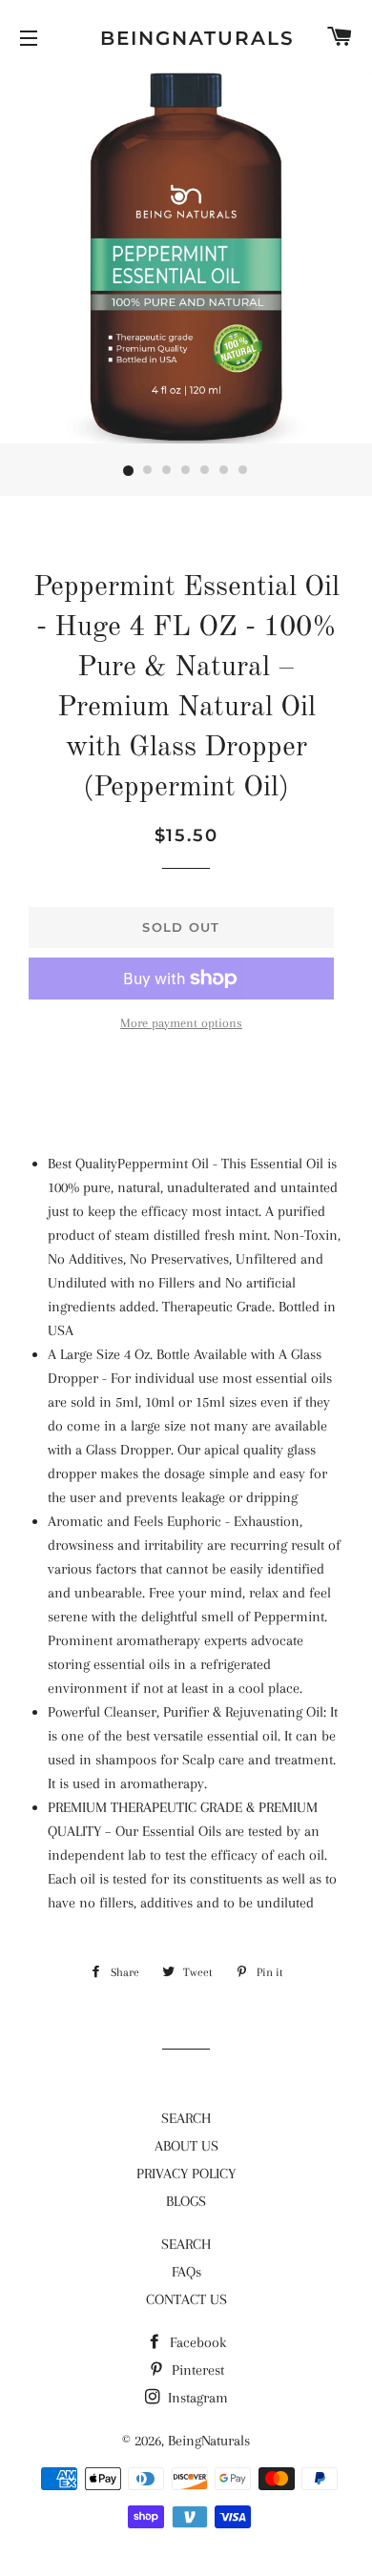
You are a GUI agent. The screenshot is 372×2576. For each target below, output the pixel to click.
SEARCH (186, 2118)
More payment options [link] (181, 1023)
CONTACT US (186, 2299)
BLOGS (186, 2201)
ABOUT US (186, 2146)
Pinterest (196, 2370)
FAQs (186, 2272)
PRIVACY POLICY (186, 2174)
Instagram (196, 2398)
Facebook (196, 2342)
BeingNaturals (186, 38)
